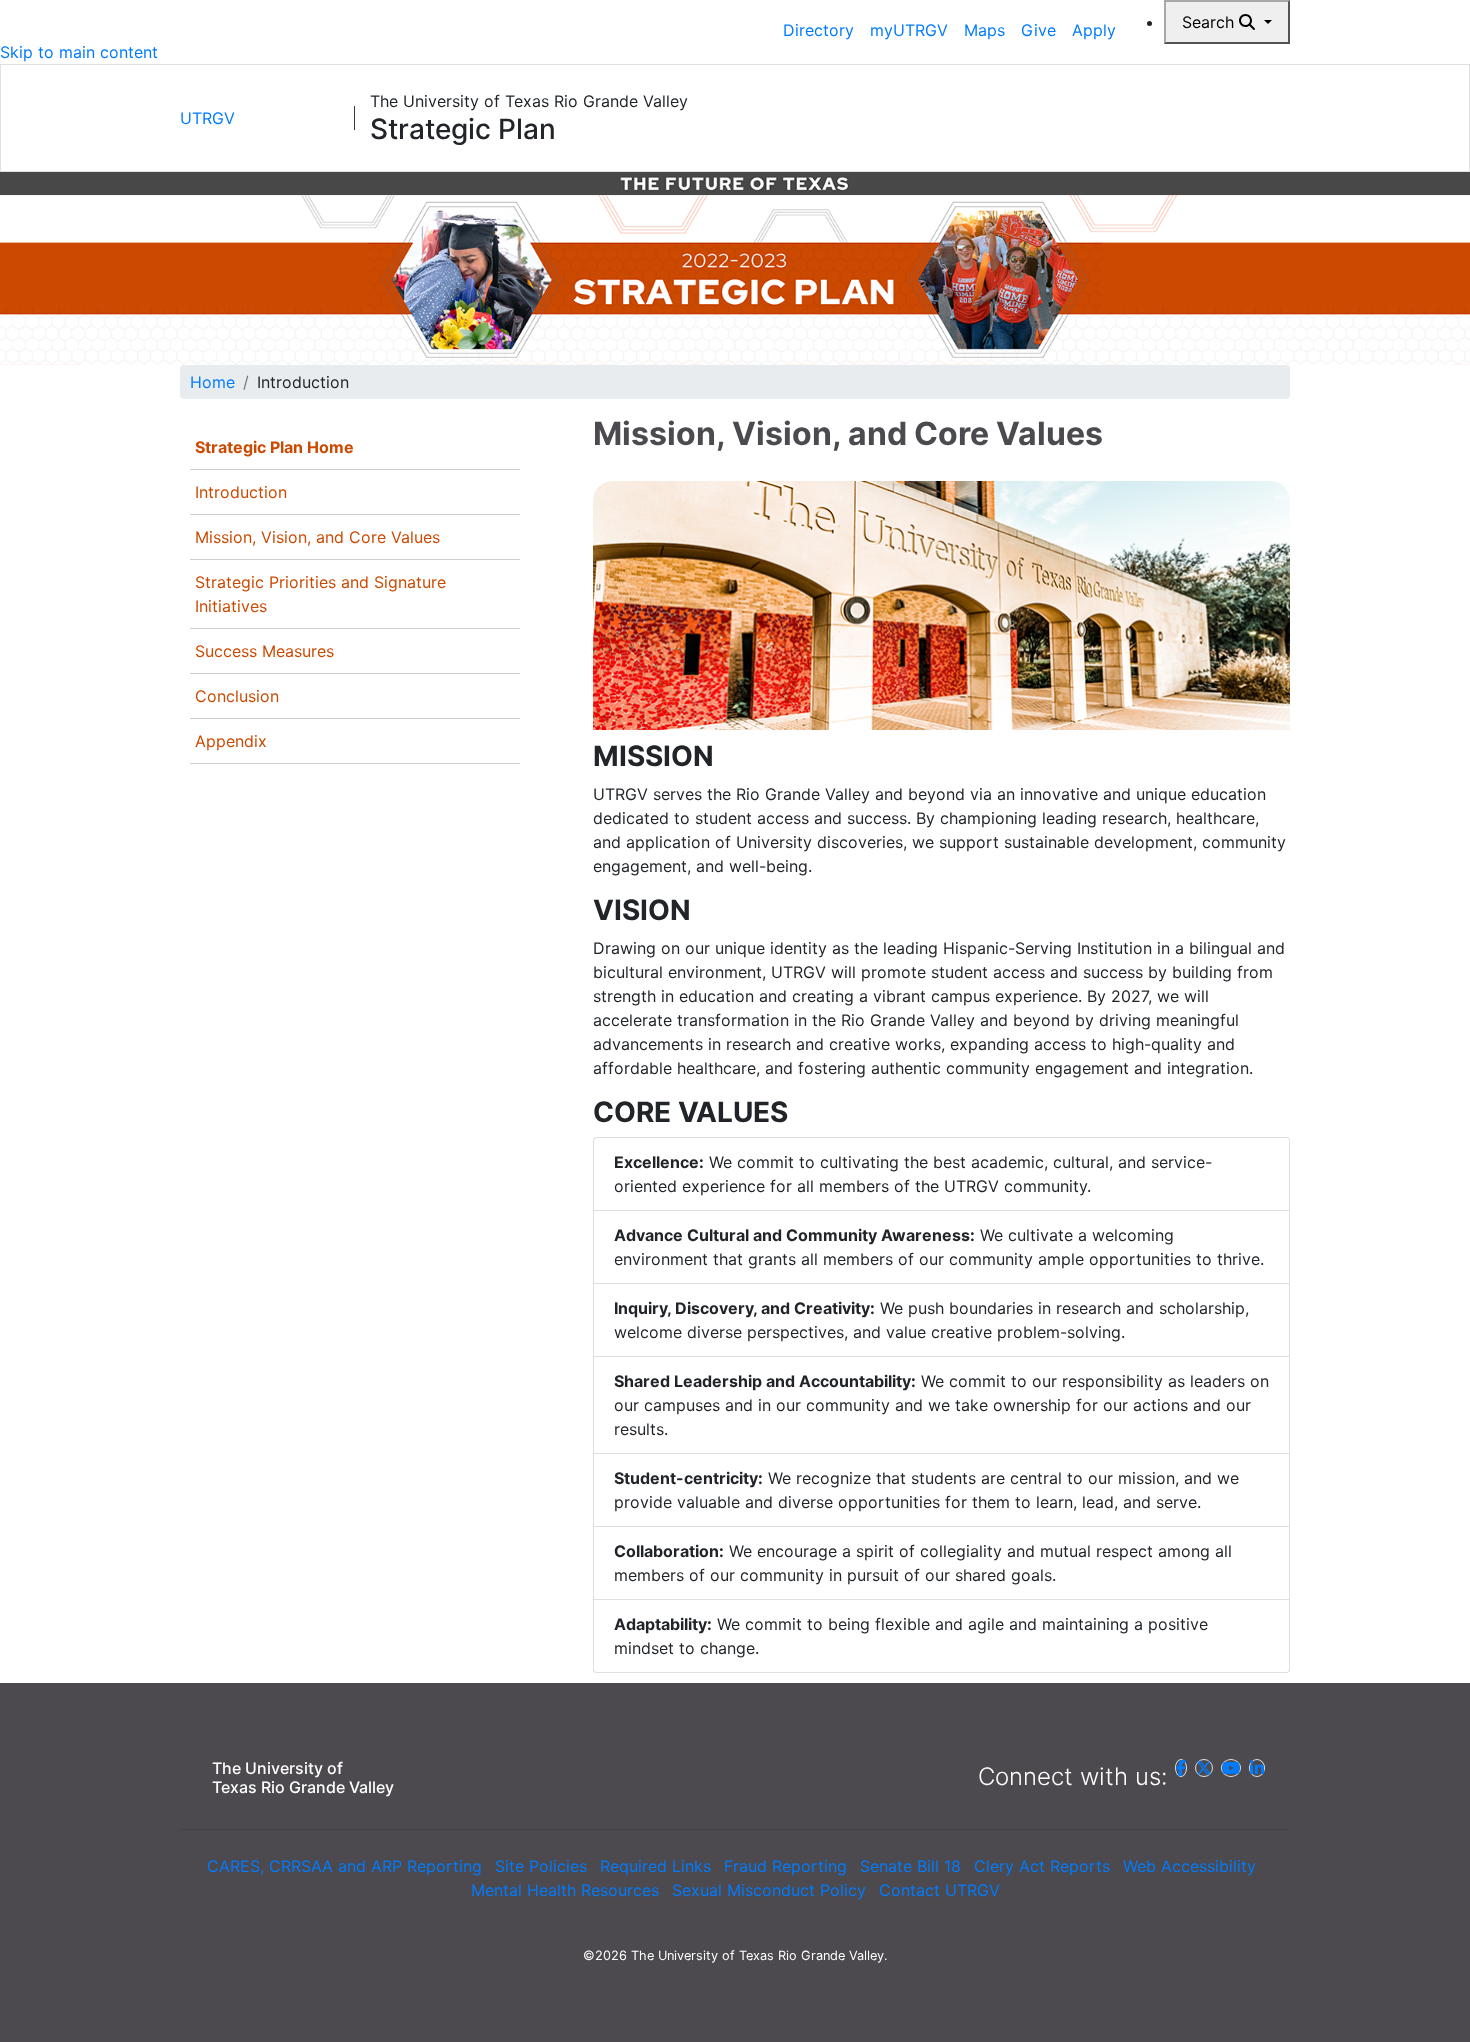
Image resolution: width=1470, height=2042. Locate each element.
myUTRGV (909, 30)
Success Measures (264, 651)
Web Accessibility (1189, 1866)
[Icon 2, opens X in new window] (1204, 1768)
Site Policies (541, 1866)
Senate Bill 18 (910, 1866)
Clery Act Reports (1042, 1866)
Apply (1094, 30)
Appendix (231, 741)
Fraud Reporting (785, 1866)
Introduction (241, 492)
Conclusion (237, 696)
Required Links (655, 1866)
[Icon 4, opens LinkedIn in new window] (1257, 1768)
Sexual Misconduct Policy (769, 1890)
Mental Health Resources (565, 1890)
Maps (984, 30)
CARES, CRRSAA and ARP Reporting (344, 1866)
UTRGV (207, 118)
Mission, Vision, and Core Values (317, 537)
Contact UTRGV (939, 1890)
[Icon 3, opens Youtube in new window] (1231, 1768)
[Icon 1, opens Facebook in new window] (1181, 1768)
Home (212, 382)
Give (1038, 30)
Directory (818, 30)
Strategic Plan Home (274, 447)
